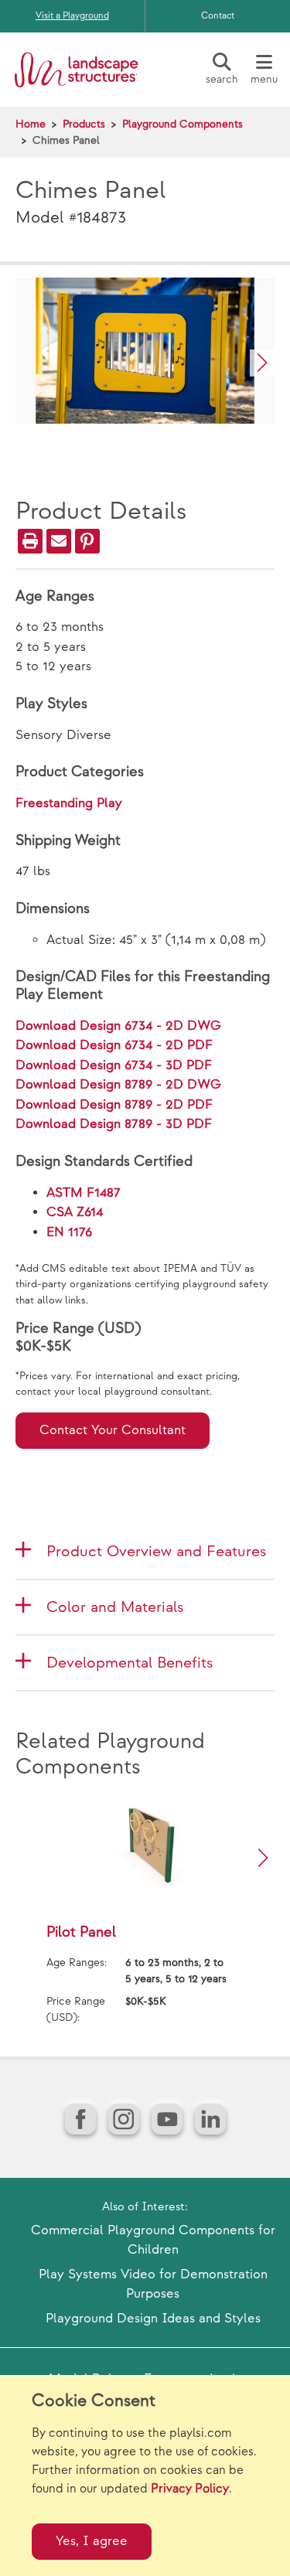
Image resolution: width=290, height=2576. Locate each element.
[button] (262, 363)
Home (31, 124)
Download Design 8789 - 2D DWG (118, 1085)
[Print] (30, 541)
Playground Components (183, 124)
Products (84, 124)
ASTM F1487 (84, 1193)
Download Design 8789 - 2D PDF (114, 1105)
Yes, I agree (92, 2541)
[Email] (59, 541)
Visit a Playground (72, 16)
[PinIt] (87, 541)
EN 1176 (69, 1232)
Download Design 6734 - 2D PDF (114, 1045)
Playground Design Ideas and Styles (153, 2319)
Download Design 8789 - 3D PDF (114, 1124)
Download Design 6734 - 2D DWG (118, 1026)
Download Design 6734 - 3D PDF (114, 1065)
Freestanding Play (69, 803)
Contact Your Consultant (113, 1430)
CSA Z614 (75, 1212)
